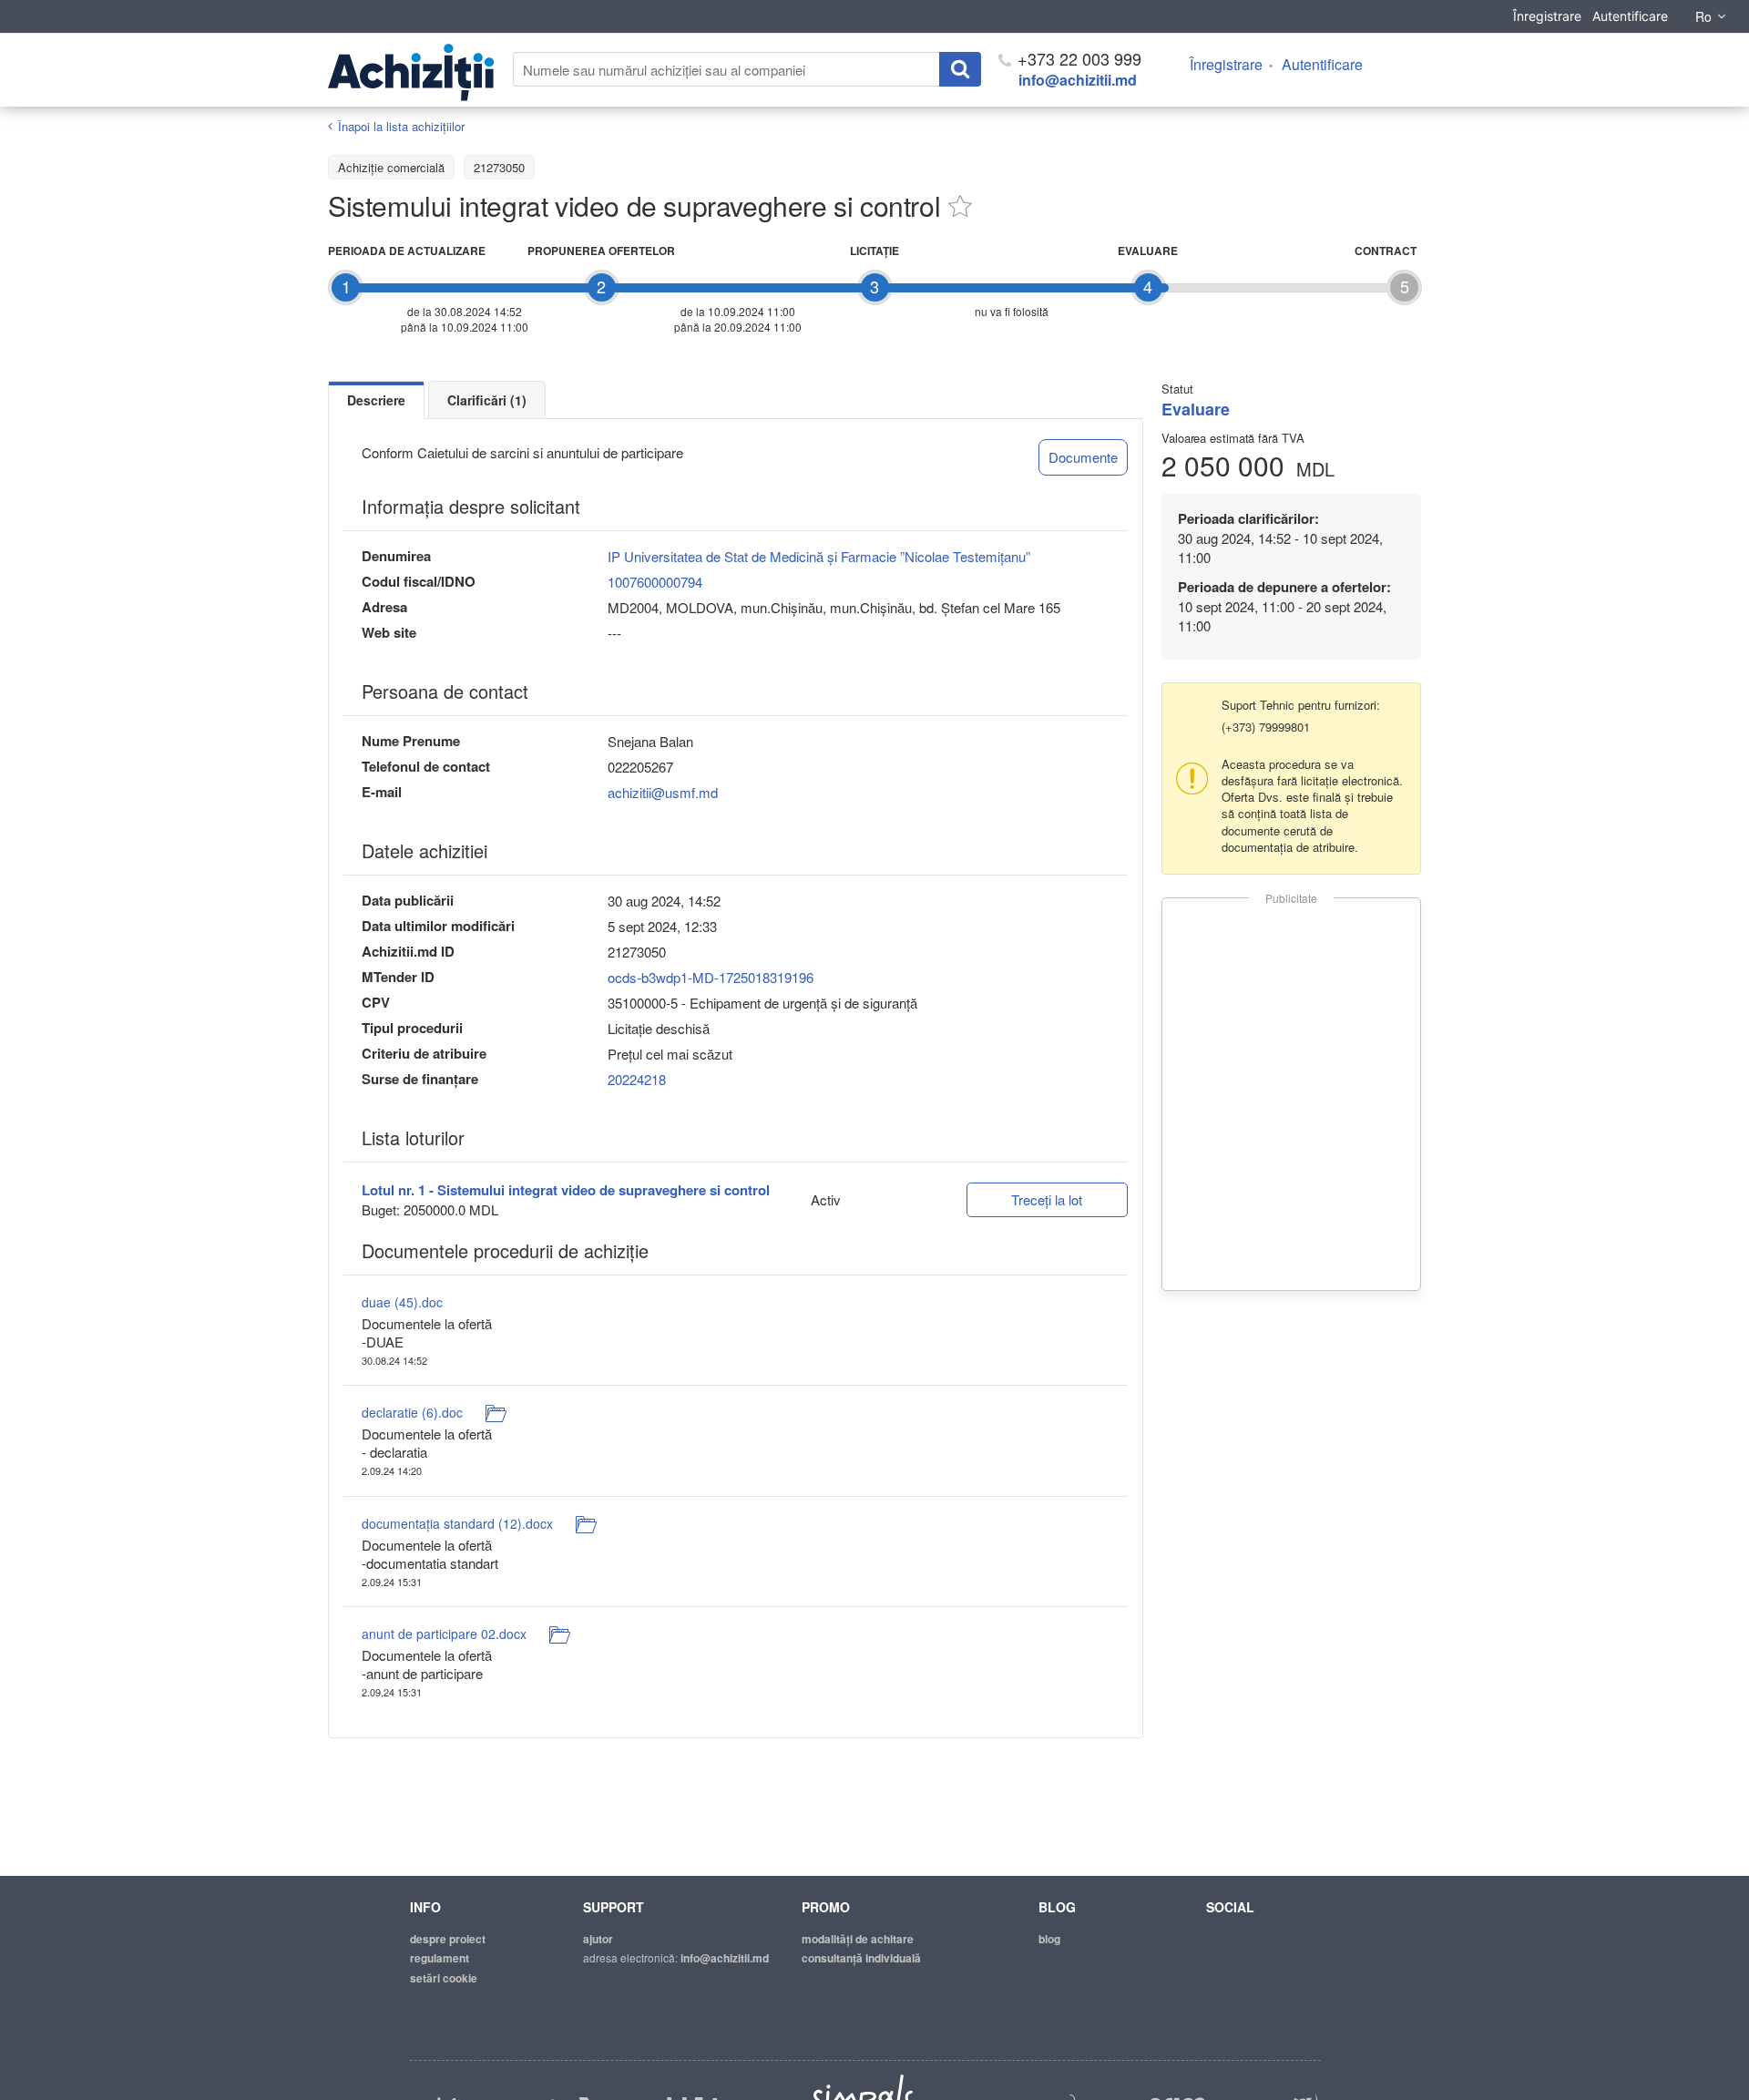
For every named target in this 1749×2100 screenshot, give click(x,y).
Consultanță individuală (861, 1958)
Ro (1703, 16)
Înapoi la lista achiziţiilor (401, 126)
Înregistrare (1547, 16)
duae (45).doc (402, 1302)
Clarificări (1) (487, 400)
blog (1049, 1939)
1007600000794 (655, 582)
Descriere (376, 400)
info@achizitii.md (1078, 80)
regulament (440, 1958)
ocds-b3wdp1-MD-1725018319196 (711, 977)
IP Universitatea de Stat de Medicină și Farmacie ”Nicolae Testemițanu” (819, 556)
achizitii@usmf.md (663, 792)
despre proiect (448, 1939)
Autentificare (1630, 16)
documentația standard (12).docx (457, 1523)
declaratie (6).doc (412, 1412)
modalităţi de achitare (858, 1939)
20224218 (637, 1079)
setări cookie (444, 1978)
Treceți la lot (1047, 1199)
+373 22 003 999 (1077, 58)
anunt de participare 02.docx (444, 1634)
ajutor (598, 1939)
